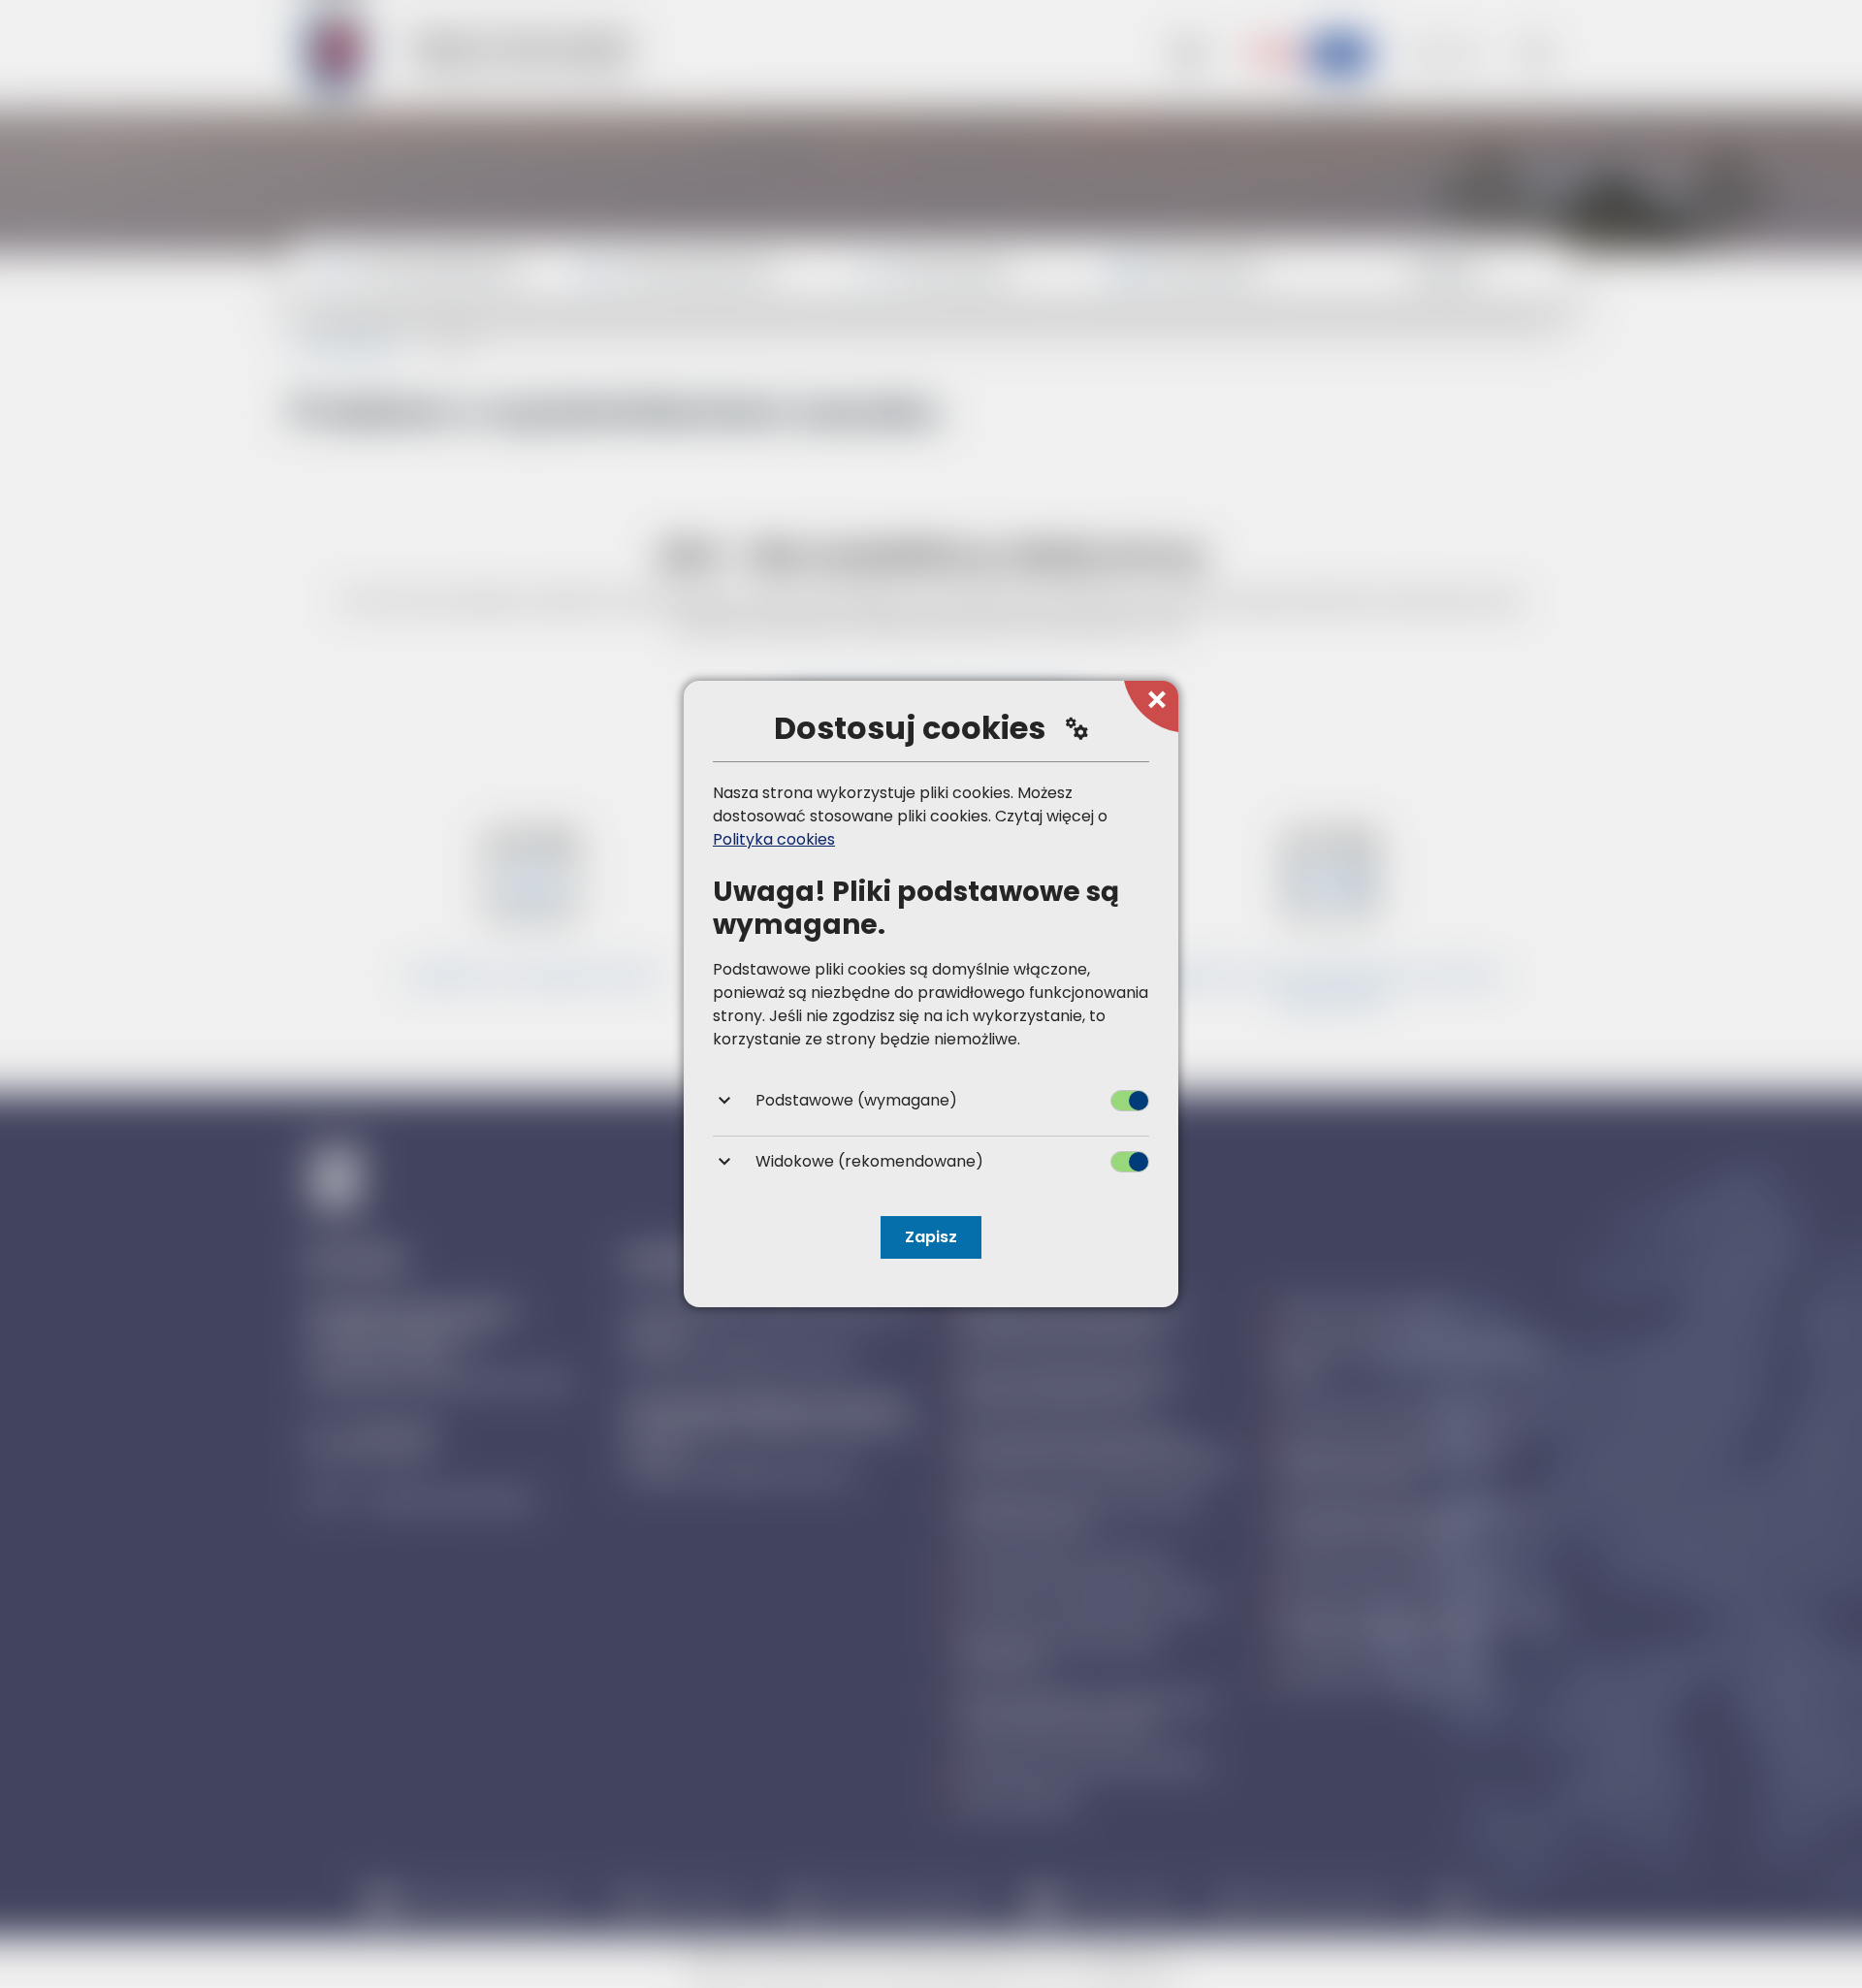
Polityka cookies (774, 839)
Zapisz (931, 1237)
